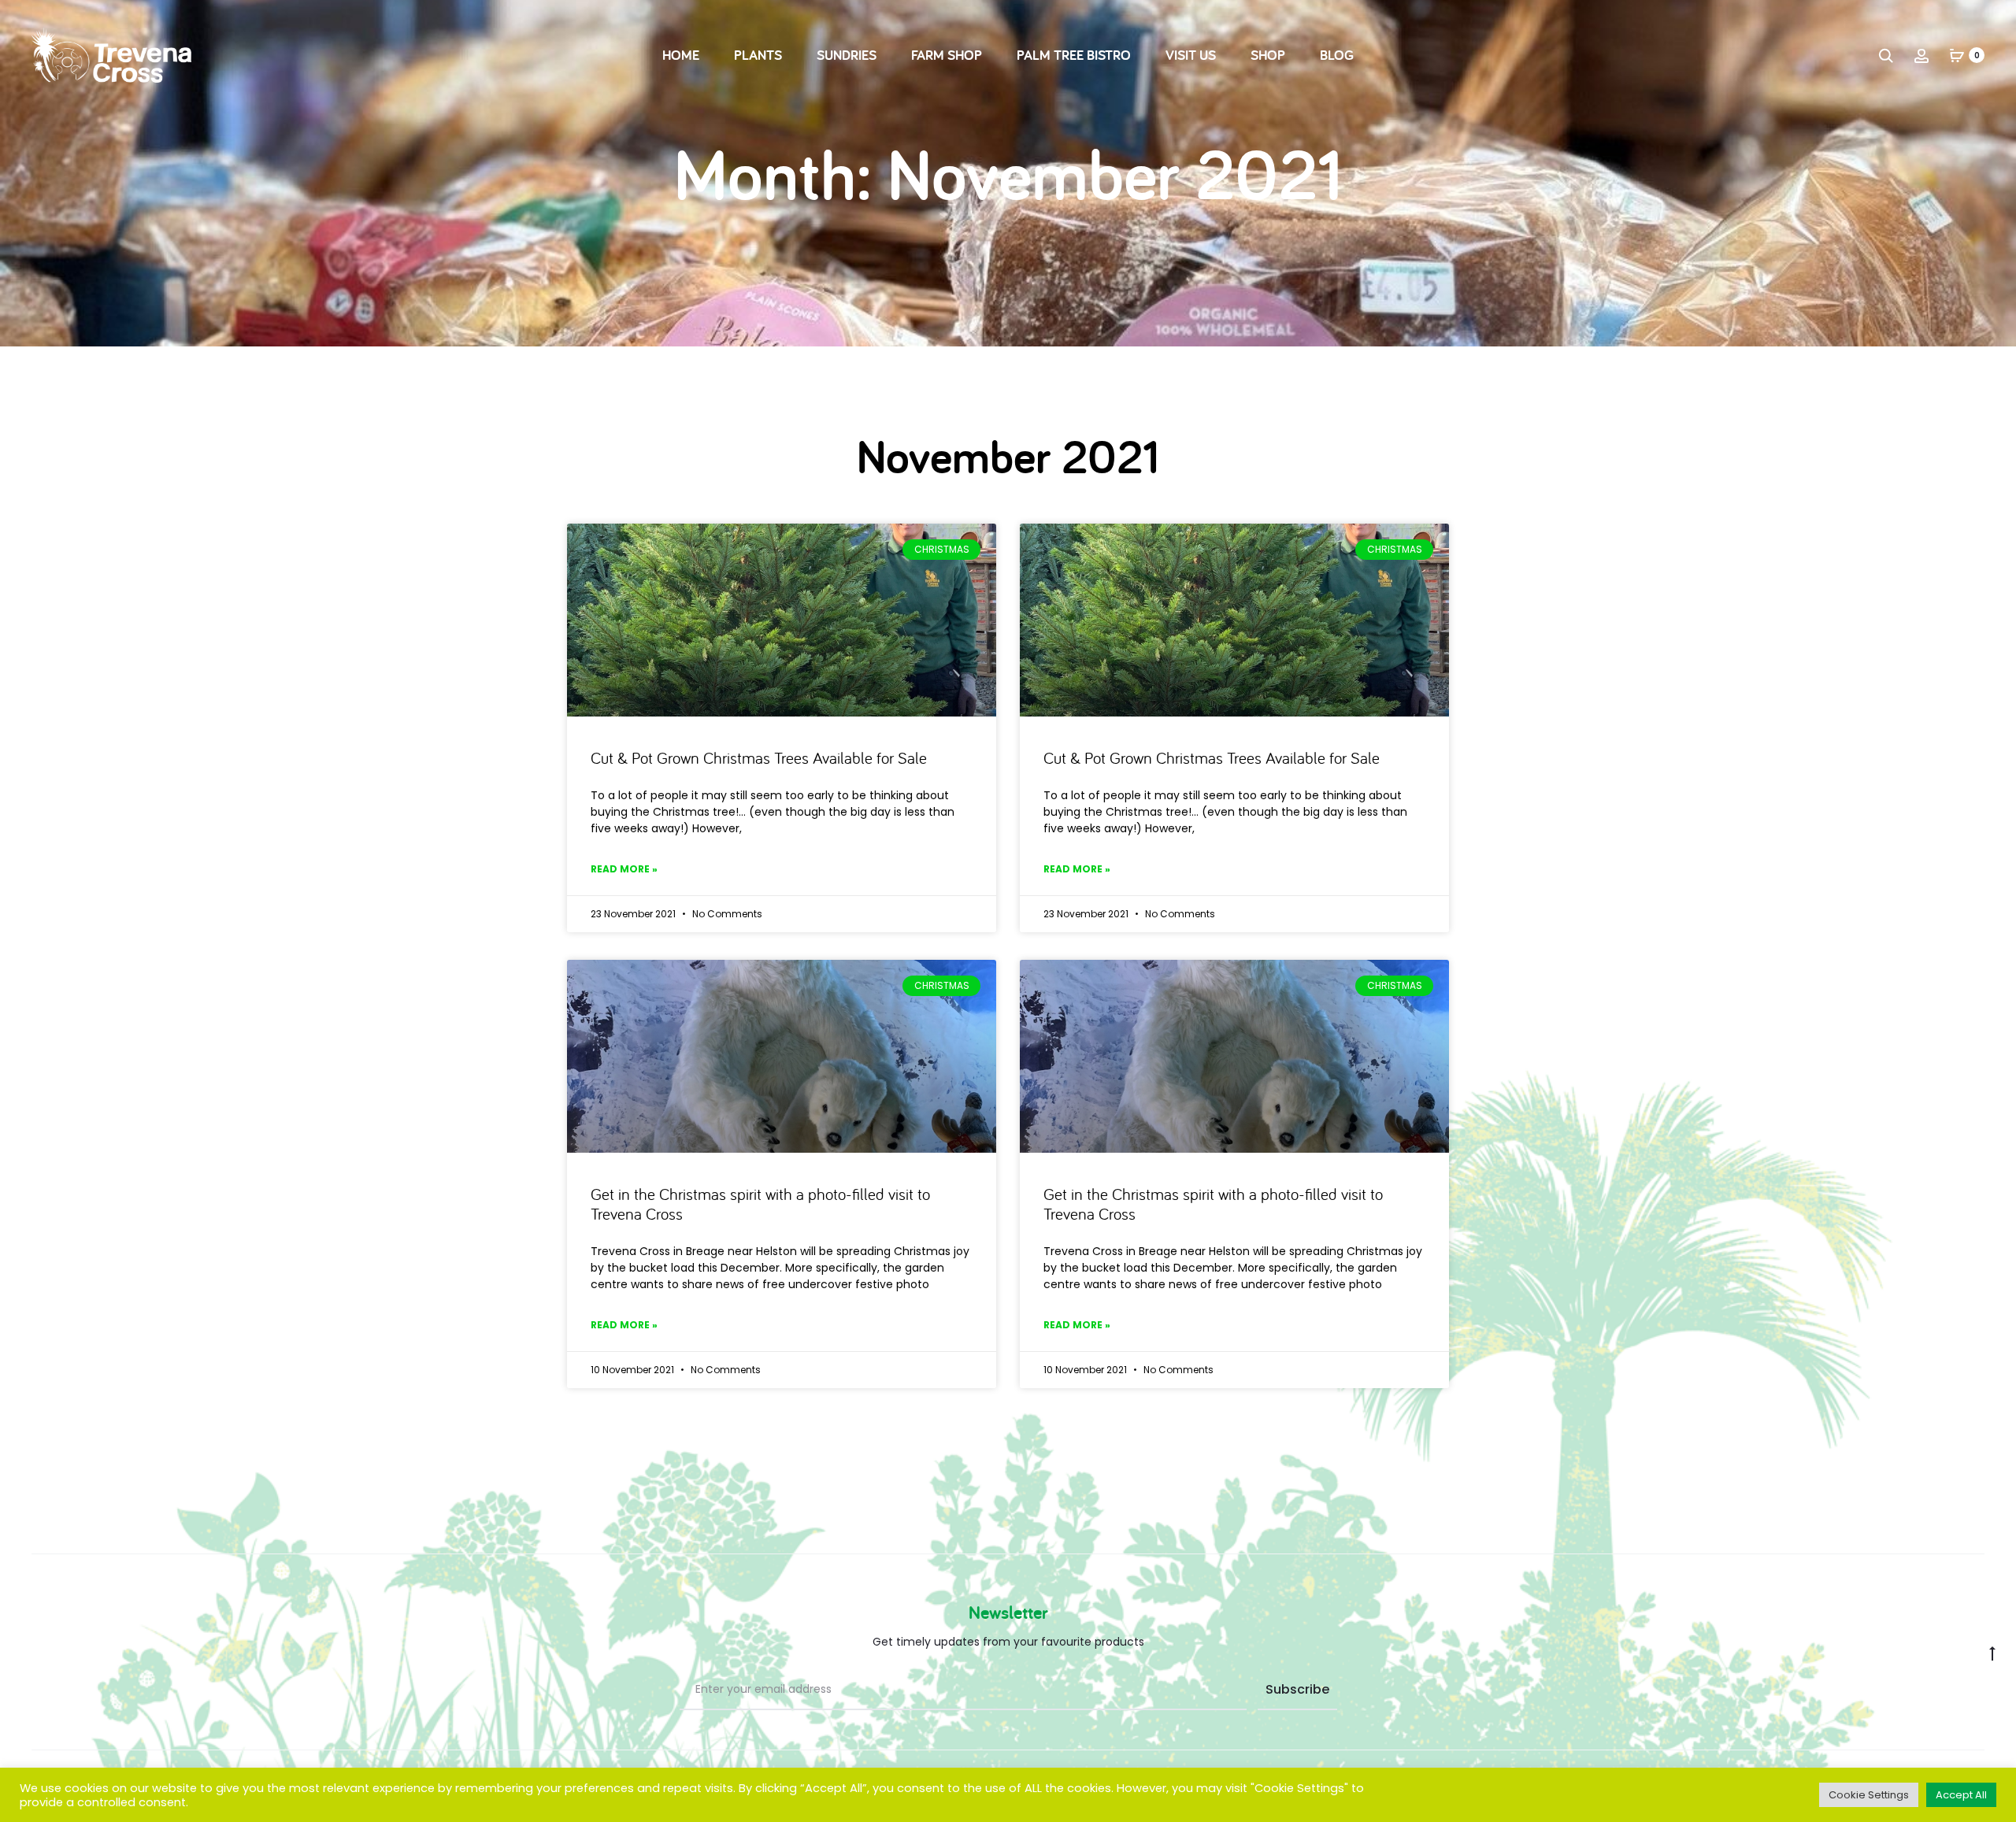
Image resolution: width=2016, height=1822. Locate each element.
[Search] (1886, 55)
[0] (1957, 55)
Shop (1268, 55)
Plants (758, 55)
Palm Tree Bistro (1074, 55)
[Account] (1921, 55)
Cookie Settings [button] (1869, 1795)
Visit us (1191, 55)
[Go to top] (1992, 1653)
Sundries (847, 55)
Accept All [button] (1961, 1795)
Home (681, 55)
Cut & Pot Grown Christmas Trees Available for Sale (759, 757)
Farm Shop (947, 55)
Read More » (624, 869)
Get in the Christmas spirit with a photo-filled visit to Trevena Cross (760, 1204)
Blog (1337, 55)
